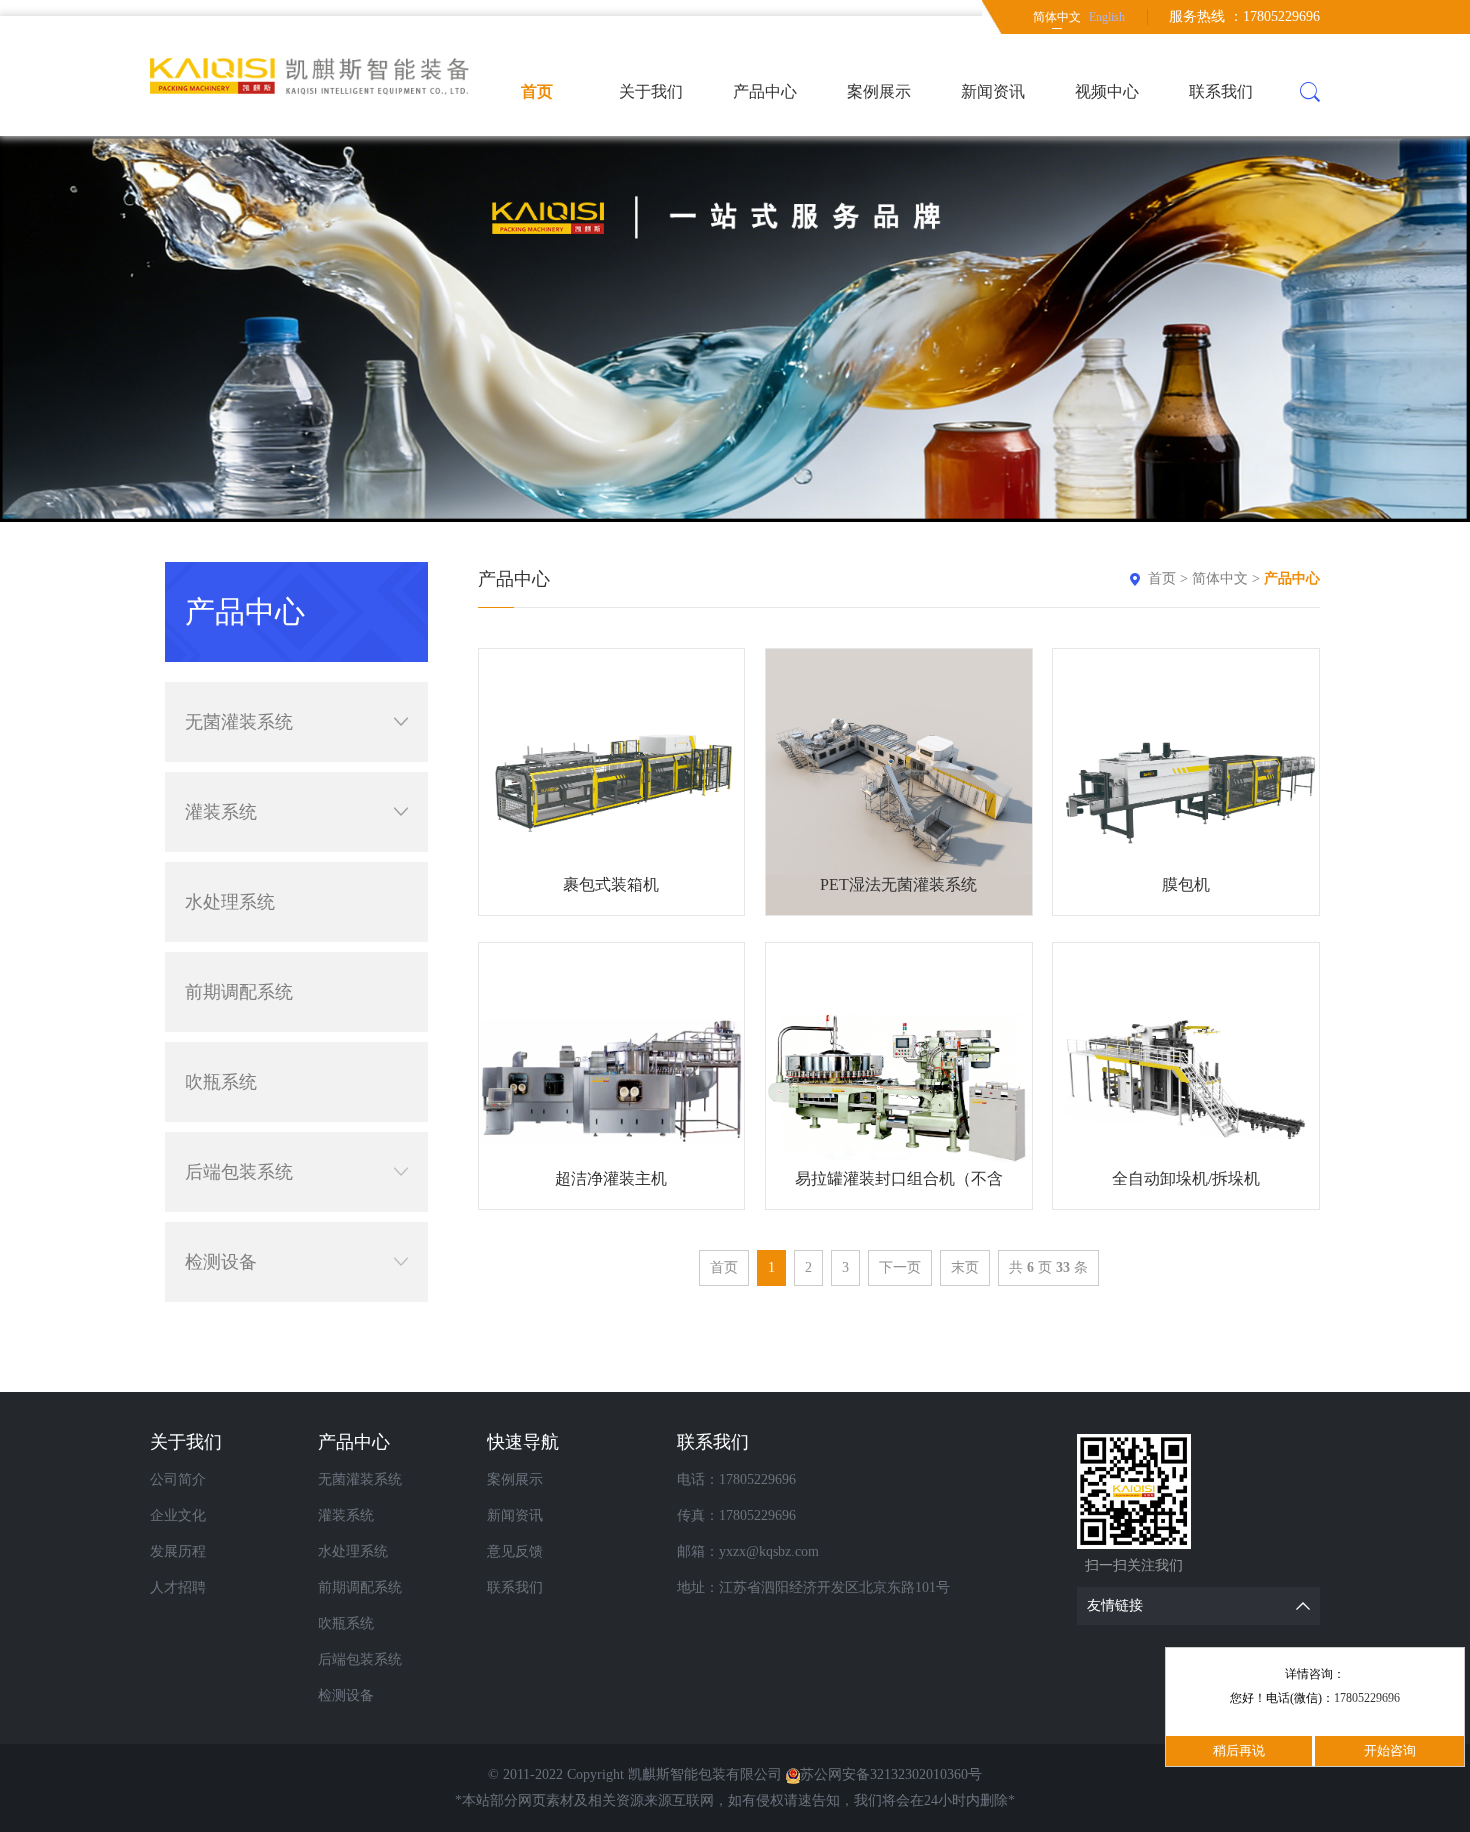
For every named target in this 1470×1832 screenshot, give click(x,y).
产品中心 (765, 91)
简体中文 (1057, 17)
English (1107, 17)
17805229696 (1367, 1698)
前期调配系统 (239, 992)
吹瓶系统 (221, 1082)
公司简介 (178, 1479)
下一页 (900, 1267)
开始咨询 (1390, 1750)
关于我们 (651, 91)
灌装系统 (221, 812)
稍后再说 (1239, 1750)
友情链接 (1115, 1605)
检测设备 (221, 1262)
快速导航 (523, 1442)
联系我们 (1221, 91)
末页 (965, 1267)
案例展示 (879, 91)
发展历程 (178, 1551)
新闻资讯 (993, 91)
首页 (537, 91)
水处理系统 (230, 902)
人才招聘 (178, 1587)
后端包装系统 (239, 1172)
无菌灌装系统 (239, 722)
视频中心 (1107, 91)
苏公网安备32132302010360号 (891, 1774)
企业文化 (178, 1515)
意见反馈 (515, 1551)
